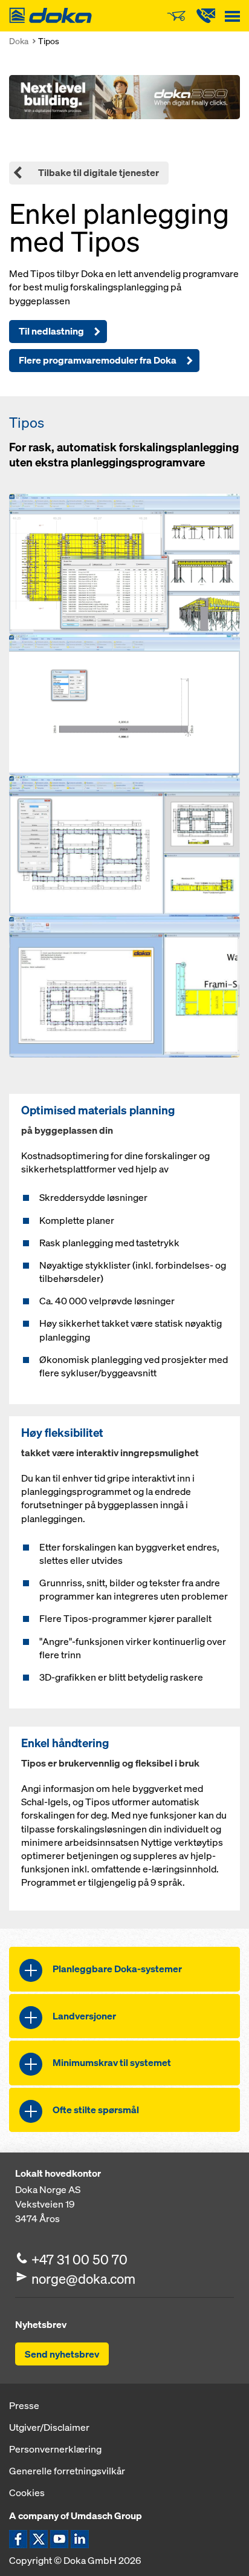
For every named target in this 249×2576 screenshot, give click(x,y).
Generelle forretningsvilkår (67, 2471)
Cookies (27, 2493)
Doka (19, 41)
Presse (24, 2405)
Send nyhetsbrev (62, 2354)
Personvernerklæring (55, 2449)
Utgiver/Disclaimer (49, 2427)
